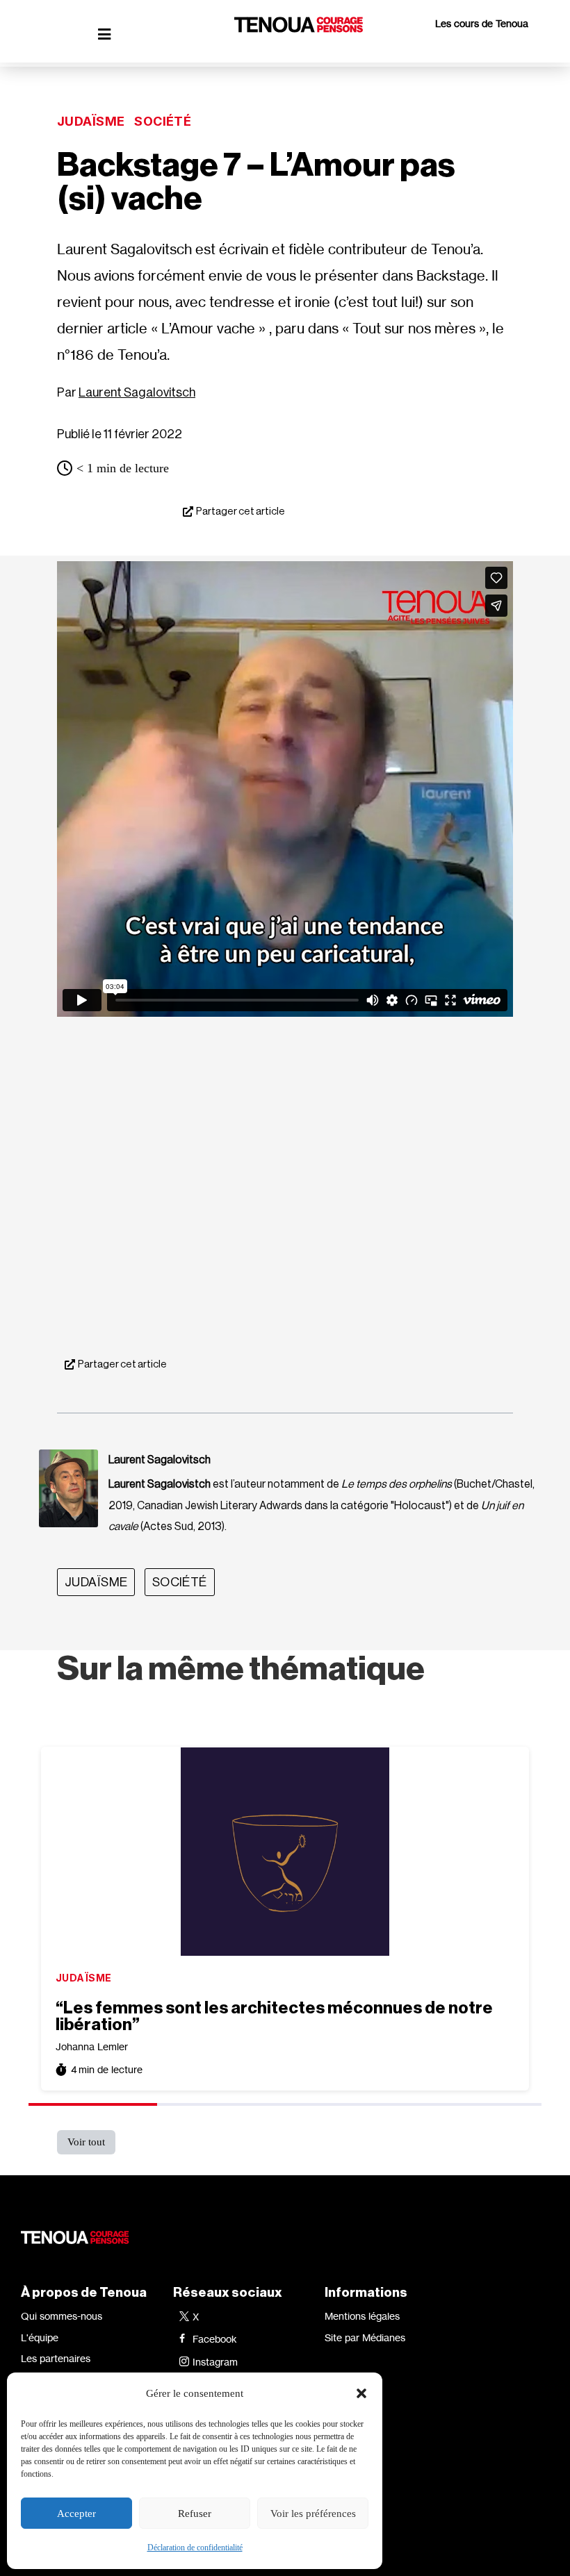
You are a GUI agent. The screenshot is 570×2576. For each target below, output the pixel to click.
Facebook (215, 2339)
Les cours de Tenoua (482, 23)
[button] (361, 2393)
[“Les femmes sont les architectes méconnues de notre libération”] (285, 1852)
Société (163, 121)
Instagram (215, 2362)
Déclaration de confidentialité (195, 2548)
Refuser (195, 2513)
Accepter (76, 2513)
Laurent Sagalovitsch (137, 392)
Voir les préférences (313, 2513)
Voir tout (86, 2142)
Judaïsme (91, 121)
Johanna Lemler (92, 2046)
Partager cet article (241, 512)
